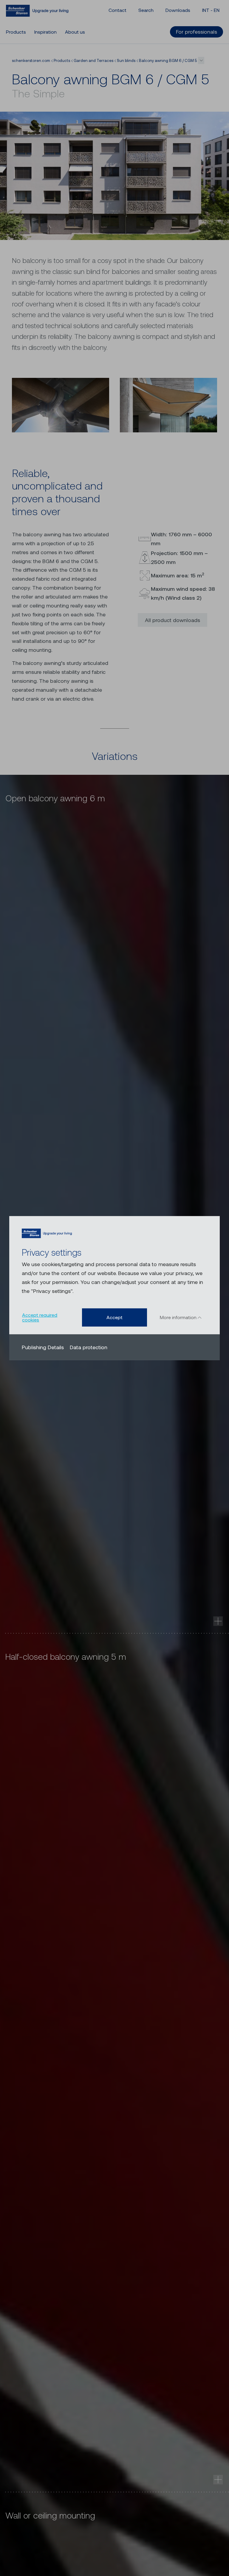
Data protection (89, 1347)
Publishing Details (43, 1347)
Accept (114, 1317)
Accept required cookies (40, 1317)
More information (179, 1317)
